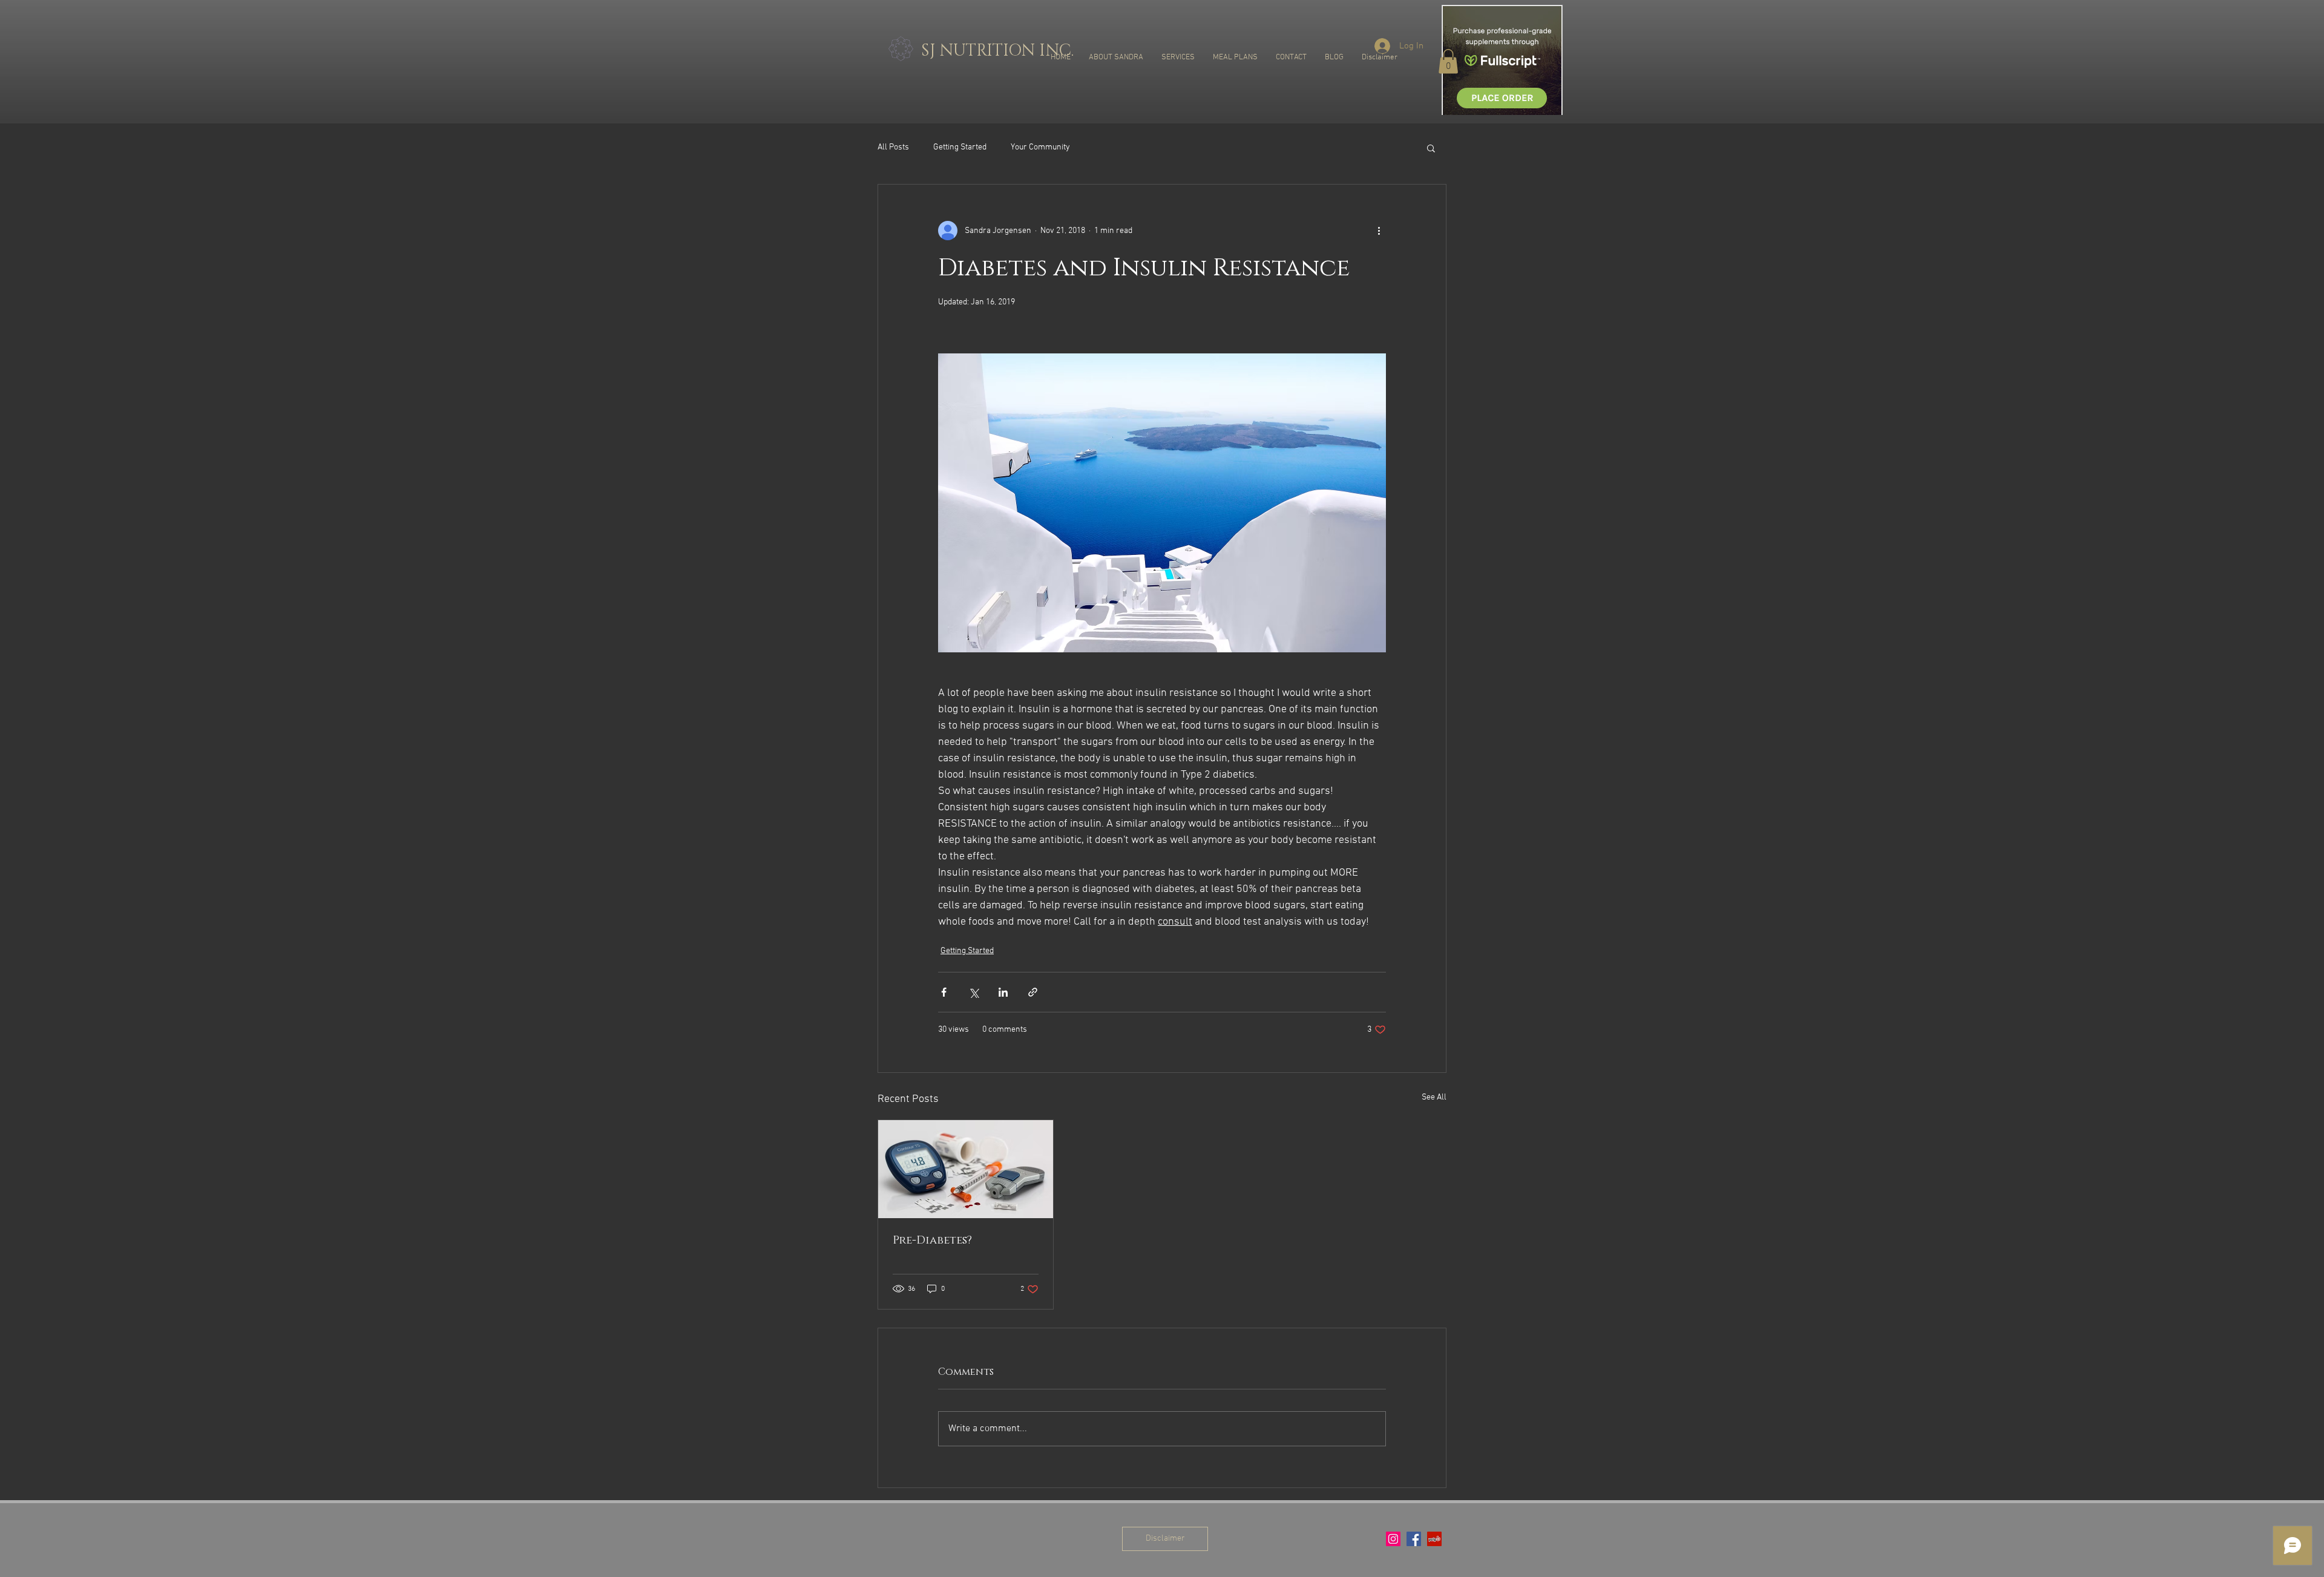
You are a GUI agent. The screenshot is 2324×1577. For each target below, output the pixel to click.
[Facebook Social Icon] (1414, 1539)
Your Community (1040, 147)
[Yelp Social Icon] (1434, 1539)
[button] (1448, 61)
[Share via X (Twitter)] (973, 992)
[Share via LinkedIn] (1003, 992)
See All (1434, 1097)
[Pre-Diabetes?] (966, 1169)
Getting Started (960, 147)
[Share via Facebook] (944, 992)
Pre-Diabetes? (932, 1241)
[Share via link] (1033, 992)
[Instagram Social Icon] (1393, 1539)
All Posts (893, 147)
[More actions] (1379, 231)
